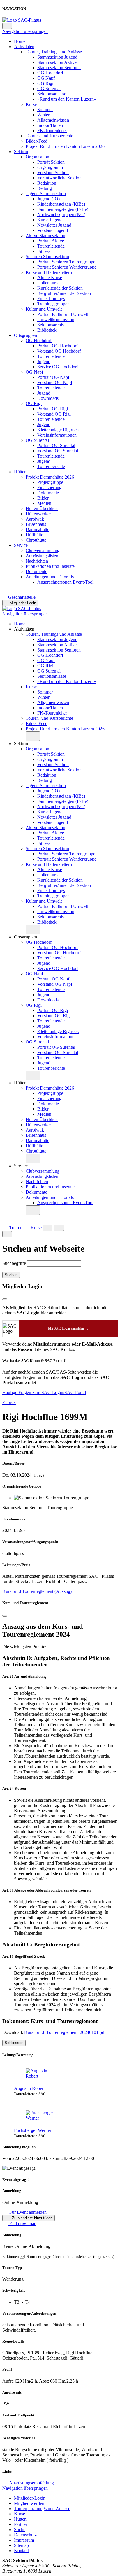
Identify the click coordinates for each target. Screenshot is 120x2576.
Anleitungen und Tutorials (50, 577)
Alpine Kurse (50, 277)
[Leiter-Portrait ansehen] (66, 2074)
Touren (15, 1228)
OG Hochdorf (50, 73)
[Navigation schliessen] (7, 26)
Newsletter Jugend (54, 225)
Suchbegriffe (14, 1263)
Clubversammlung (43, 550)
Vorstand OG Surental (58, 451)
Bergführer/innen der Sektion (64, 293)
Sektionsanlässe (52, 94)
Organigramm (50, 167)
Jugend (44, 361)
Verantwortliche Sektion (59, 178)
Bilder (43, 498)
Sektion (21, 152)
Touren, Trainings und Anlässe (54, 52)
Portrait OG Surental (56, 445)
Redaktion (47, 183)
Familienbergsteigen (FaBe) (63, 209)
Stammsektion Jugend (57, 57)
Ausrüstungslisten (42, 556)
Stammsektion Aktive (57, 62)
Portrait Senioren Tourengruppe (66, 262)
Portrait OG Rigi (53, 409)
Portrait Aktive (51, 241)
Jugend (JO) (48, 199)
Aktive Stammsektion (45, 235)
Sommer (45, 110)
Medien (44, 503)
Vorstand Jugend (53, 230)
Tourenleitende (51, 246)
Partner (21, 2524)
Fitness (44, 251)
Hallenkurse (48, 283)
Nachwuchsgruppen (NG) (61, 214)
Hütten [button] (20, 1083)
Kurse (31, 104)
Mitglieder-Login (23, 603)
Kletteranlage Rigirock (58, 430)
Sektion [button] (21, 744)
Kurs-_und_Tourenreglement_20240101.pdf (65, 2032)
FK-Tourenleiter (52, 131)
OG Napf (46, 78)
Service (21, 545)
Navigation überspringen (25, 31)
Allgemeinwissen (53, 120)
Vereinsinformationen (57, 435)
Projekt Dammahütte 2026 (50, 477)
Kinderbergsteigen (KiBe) (61, 204)
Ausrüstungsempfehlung (31, 2483)
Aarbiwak (35, 519)
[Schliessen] (5, 1616)
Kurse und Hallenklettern (49, 272)
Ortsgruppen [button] (25, 937)
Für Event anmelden (27, 2212)
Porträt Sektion (51, 162)
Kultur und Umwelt (44, 309)
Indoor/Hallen (50, 125)
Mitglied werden (29, 2503)
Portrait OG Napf (53, 377)
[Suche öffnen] (48, 1228)
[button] (33, 736)
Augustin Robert (29, 2088)
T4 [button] (28, 2302)
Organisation (37, 157)
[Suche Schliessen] (7, 1234)
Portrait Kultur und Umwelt (63, 314)
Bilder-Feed (37, 141)
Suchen (11, 1275)
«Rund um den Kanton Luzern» (67, 99)
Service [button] (21, 1166)
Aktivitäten (24, 47)
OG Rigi (45, 83)
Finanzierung (49, 487)
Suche (20, 2529)
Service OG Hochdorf (58, 367)
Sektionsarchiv (51, 325)
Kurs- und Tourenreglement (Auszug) (37, 1591)
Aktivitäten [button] (24, 629)
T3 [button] (17, 2302)
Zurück (9, 1402)
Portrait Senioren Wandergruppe (67, 267)
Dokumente (48, 493)
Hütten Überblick (42, 508)
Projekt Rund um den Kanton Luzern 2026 (65, 146)
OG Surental (49, 89)
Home (20, 41)
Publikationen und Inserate (50, 566)
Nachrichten (37, 561)
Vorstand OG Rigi (54, 414)
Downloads (48, 398)
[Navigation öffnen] (59, 1228)
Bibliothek (47, 330)
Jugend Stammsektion (46, 193)
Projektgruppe (50, 482)
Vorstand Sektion (53, 173)
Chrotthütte (36, 540)
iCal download (22, 2224)
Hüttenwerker (38, 514)
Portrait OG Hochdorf (58, 346)
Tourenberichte (51, 466)
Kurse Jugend (50, 220)
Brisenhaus (36, 524)
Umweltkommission (56, 319)
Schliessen (14, 2043)
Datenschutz (25, 2535)
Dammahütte (37, 529)
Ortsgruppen (25, 335)
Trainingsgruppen (53, 304)
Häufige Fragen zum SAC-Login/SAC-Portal (44, 1392)
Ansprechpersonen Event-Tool (65, 582)
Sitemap (21, 2545)
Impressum (24, 2540)
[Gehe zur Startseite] (22, 20)
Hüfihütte (34, 535)
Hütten (20, 472)
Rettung (45, 188)
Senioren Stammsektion (47, 256)
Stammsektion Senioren (59, 68)
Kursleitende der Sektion (60, 288)
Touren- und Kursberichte (49, 136)
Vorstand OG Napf (55, 382)
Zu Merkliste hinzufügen (32, 2218)
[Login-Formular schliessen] (5, 1299)
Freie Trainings (51, 298)
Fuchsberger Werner (33, 2130)
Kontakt (21, 2550)
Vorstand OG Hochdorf (59, 351)
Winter (43, 115)
